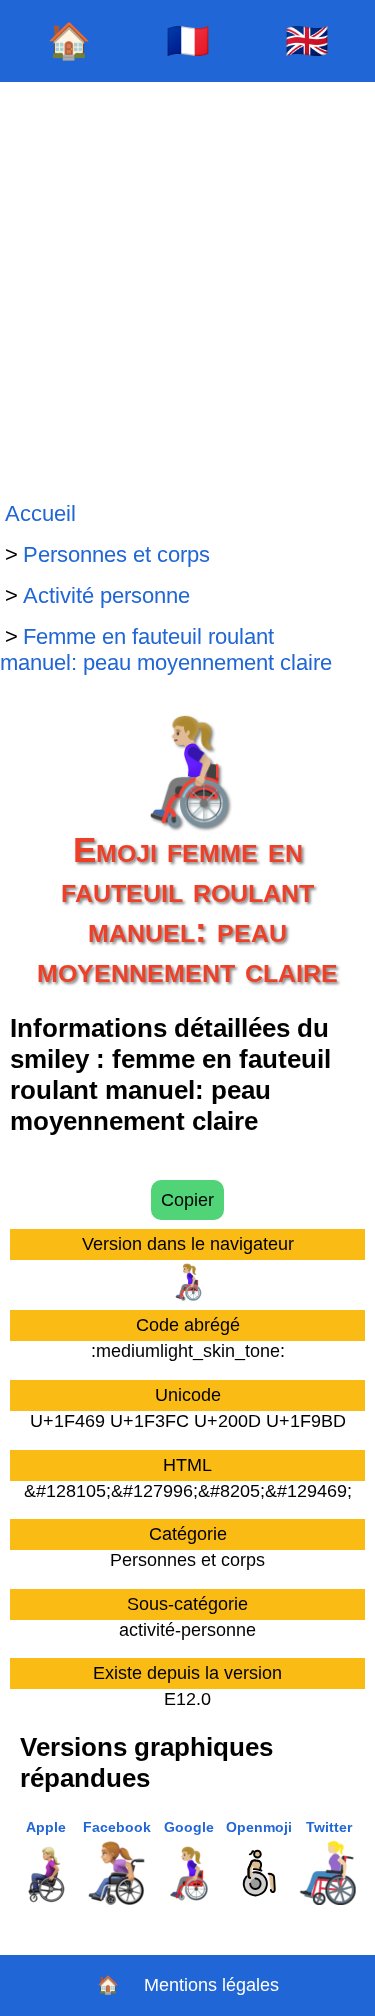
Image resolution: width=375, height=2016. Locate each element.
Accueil (40, 513)
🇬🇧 (307, 40)
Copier (187, 1200)
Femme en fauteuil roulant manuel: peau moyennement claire (166, 649)
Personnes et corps (116, 554)
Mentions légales (211, 1985)
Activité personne (106, 595)
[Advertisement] (187, 287)
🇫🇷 (188, 40)
